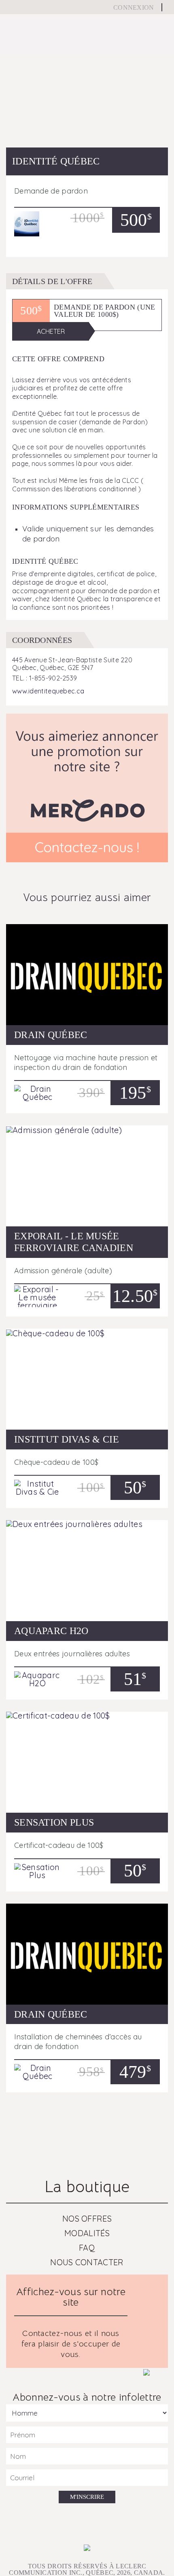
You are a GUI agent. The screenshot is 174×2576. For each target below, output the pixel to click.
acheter (51, 331)
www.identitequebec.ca (48, 691)
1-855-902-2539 (53, 678)
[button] (18, 105)
